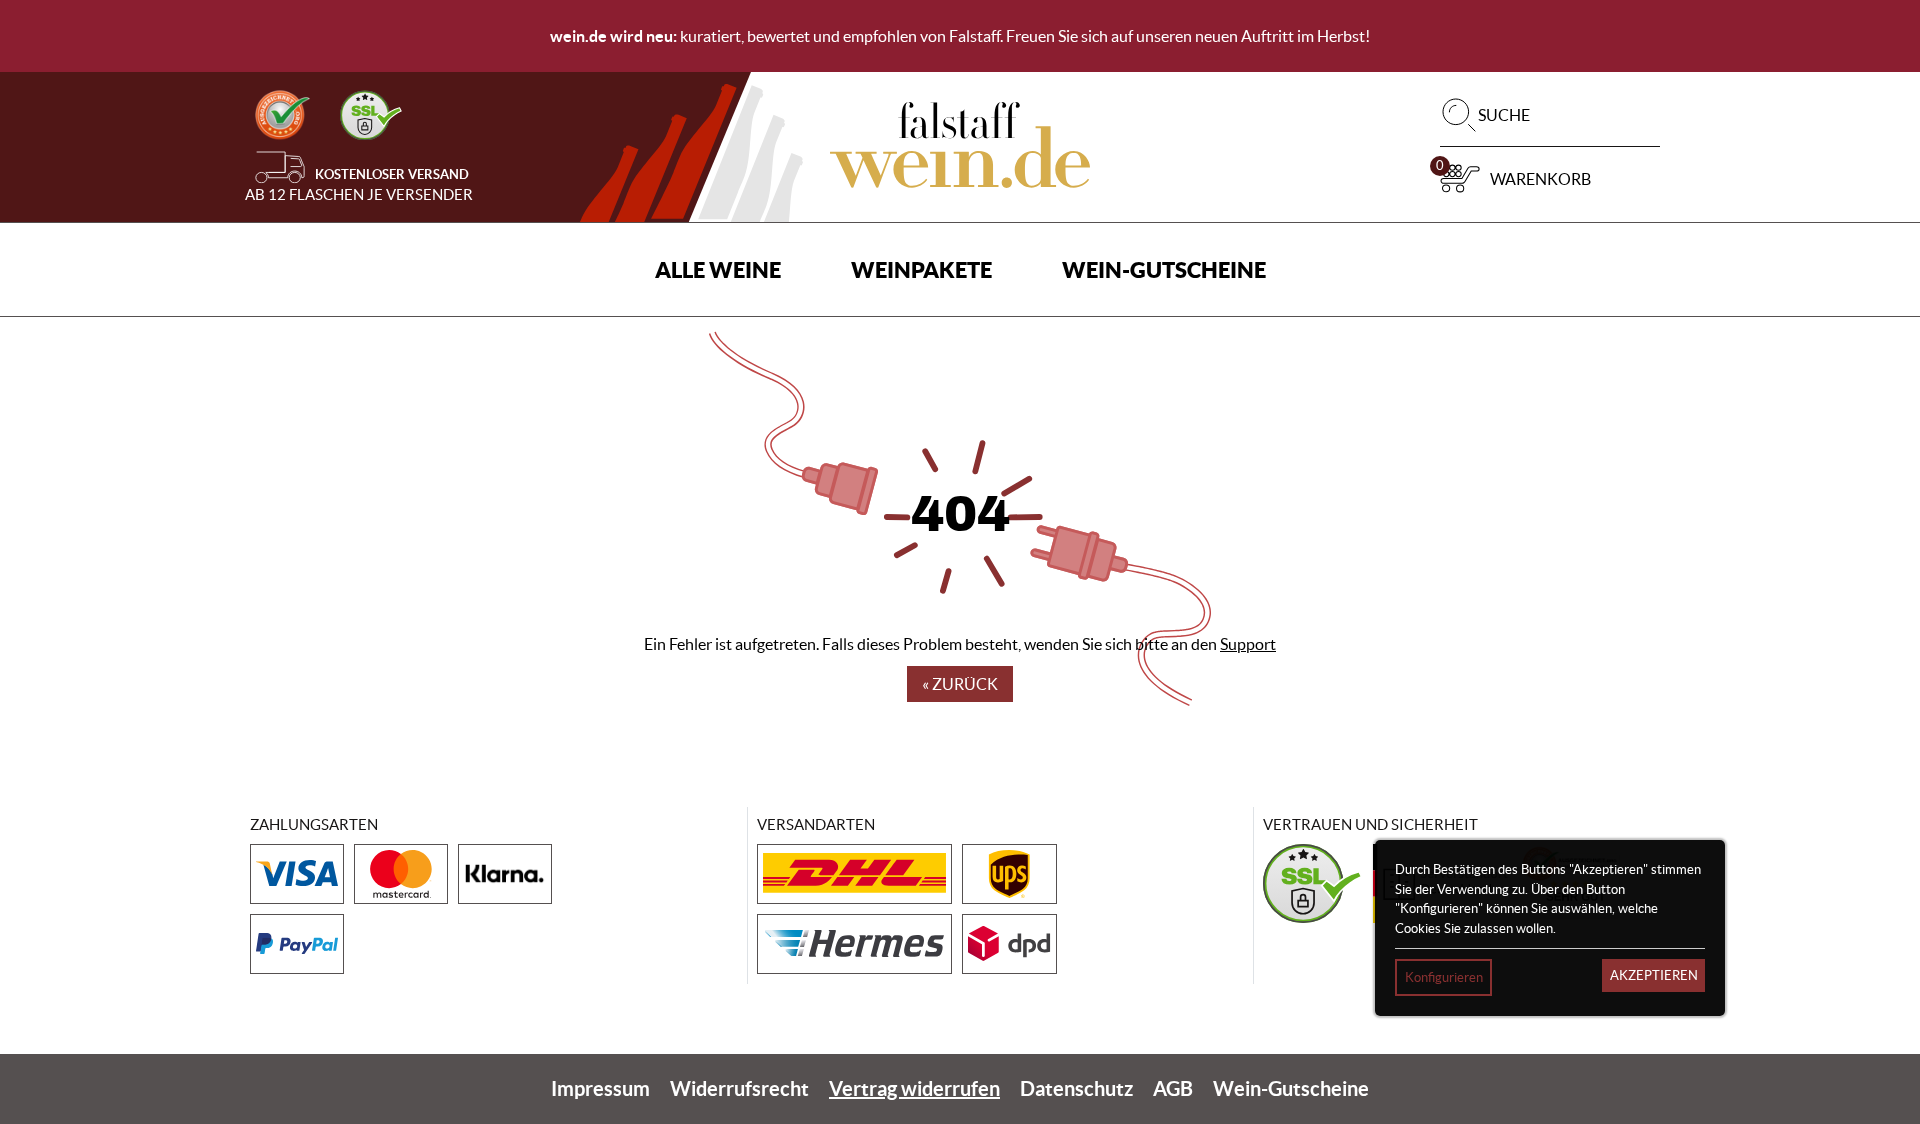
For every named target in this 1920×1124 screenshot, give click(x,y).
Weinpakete (921, 269)
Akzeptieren (1654, 975)
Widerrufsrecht (739, 1088)
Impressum (600, 1088)
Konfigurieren (1444, 977)
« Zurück (960, 684)
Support (1248, 644)
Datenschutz (1076, 1088)
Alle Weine (718, 269)
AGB (1173, 1088)
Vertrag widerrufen (914, 1088)
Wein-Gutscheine (1164, 269)
